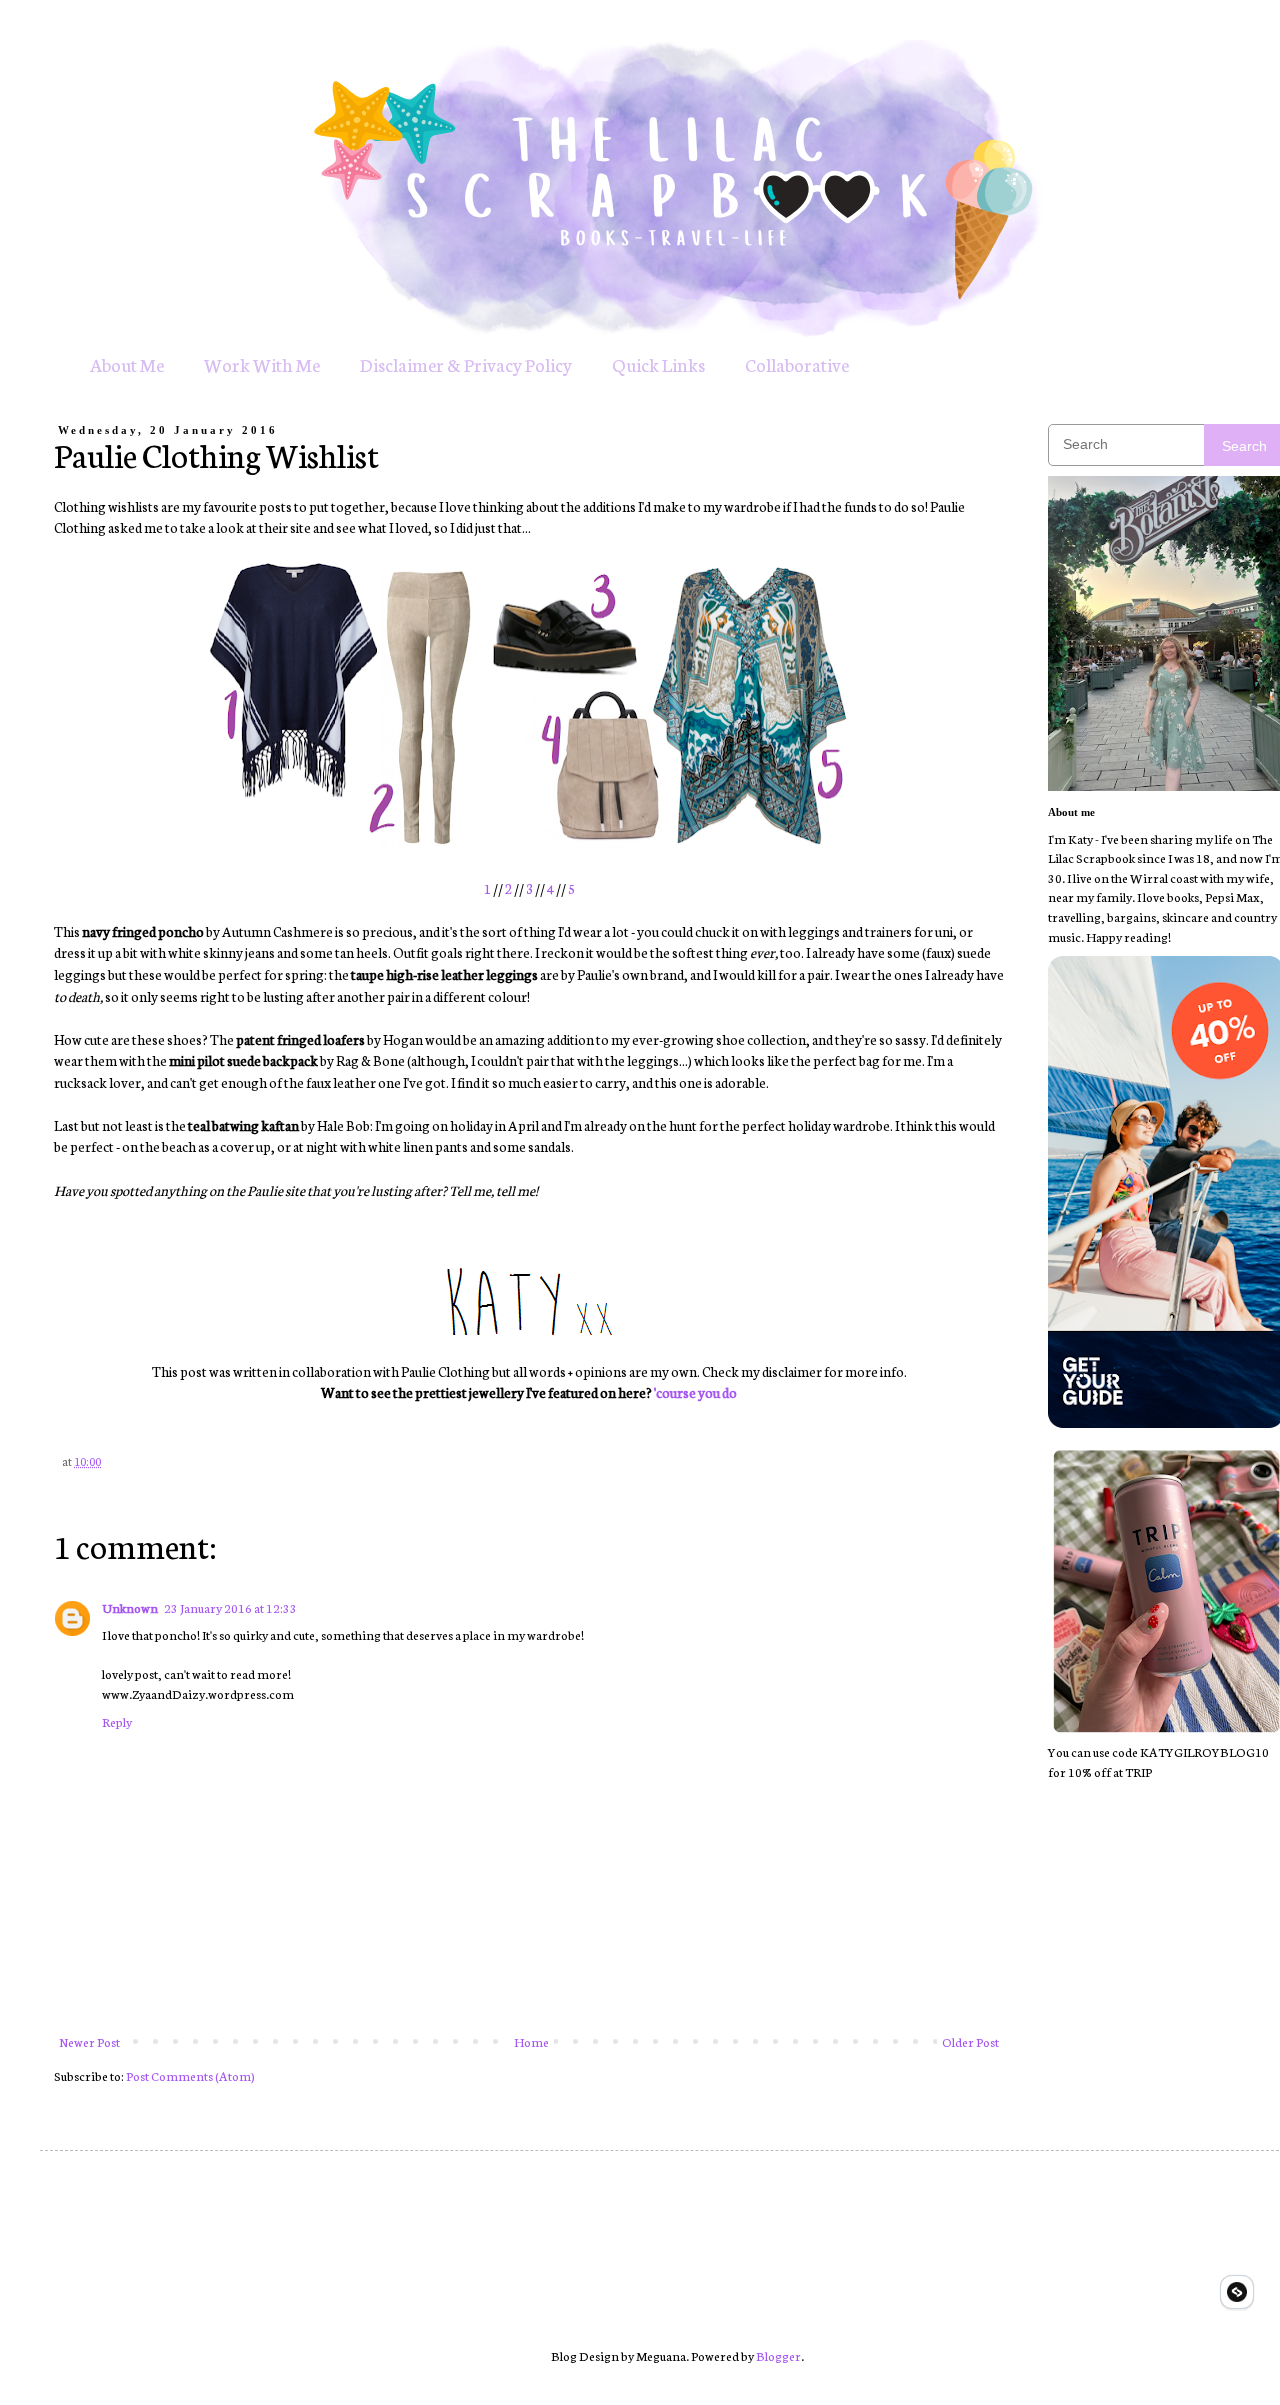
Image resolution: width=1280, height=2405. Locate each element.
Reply (117, 1721)
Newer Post (89, 2041)
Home (531, 2041)
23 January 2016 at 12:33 (230, 1607)
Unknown (130, 1607)
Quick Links (658, 364)
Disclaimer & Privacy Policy (466, 364)
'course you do (695, 1392)
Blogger (778, 2355)
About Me (127, 364)
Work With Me (262, 364)
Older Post (970, 2041)
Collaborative (797, 364)
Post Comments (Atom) (190, 2075)
